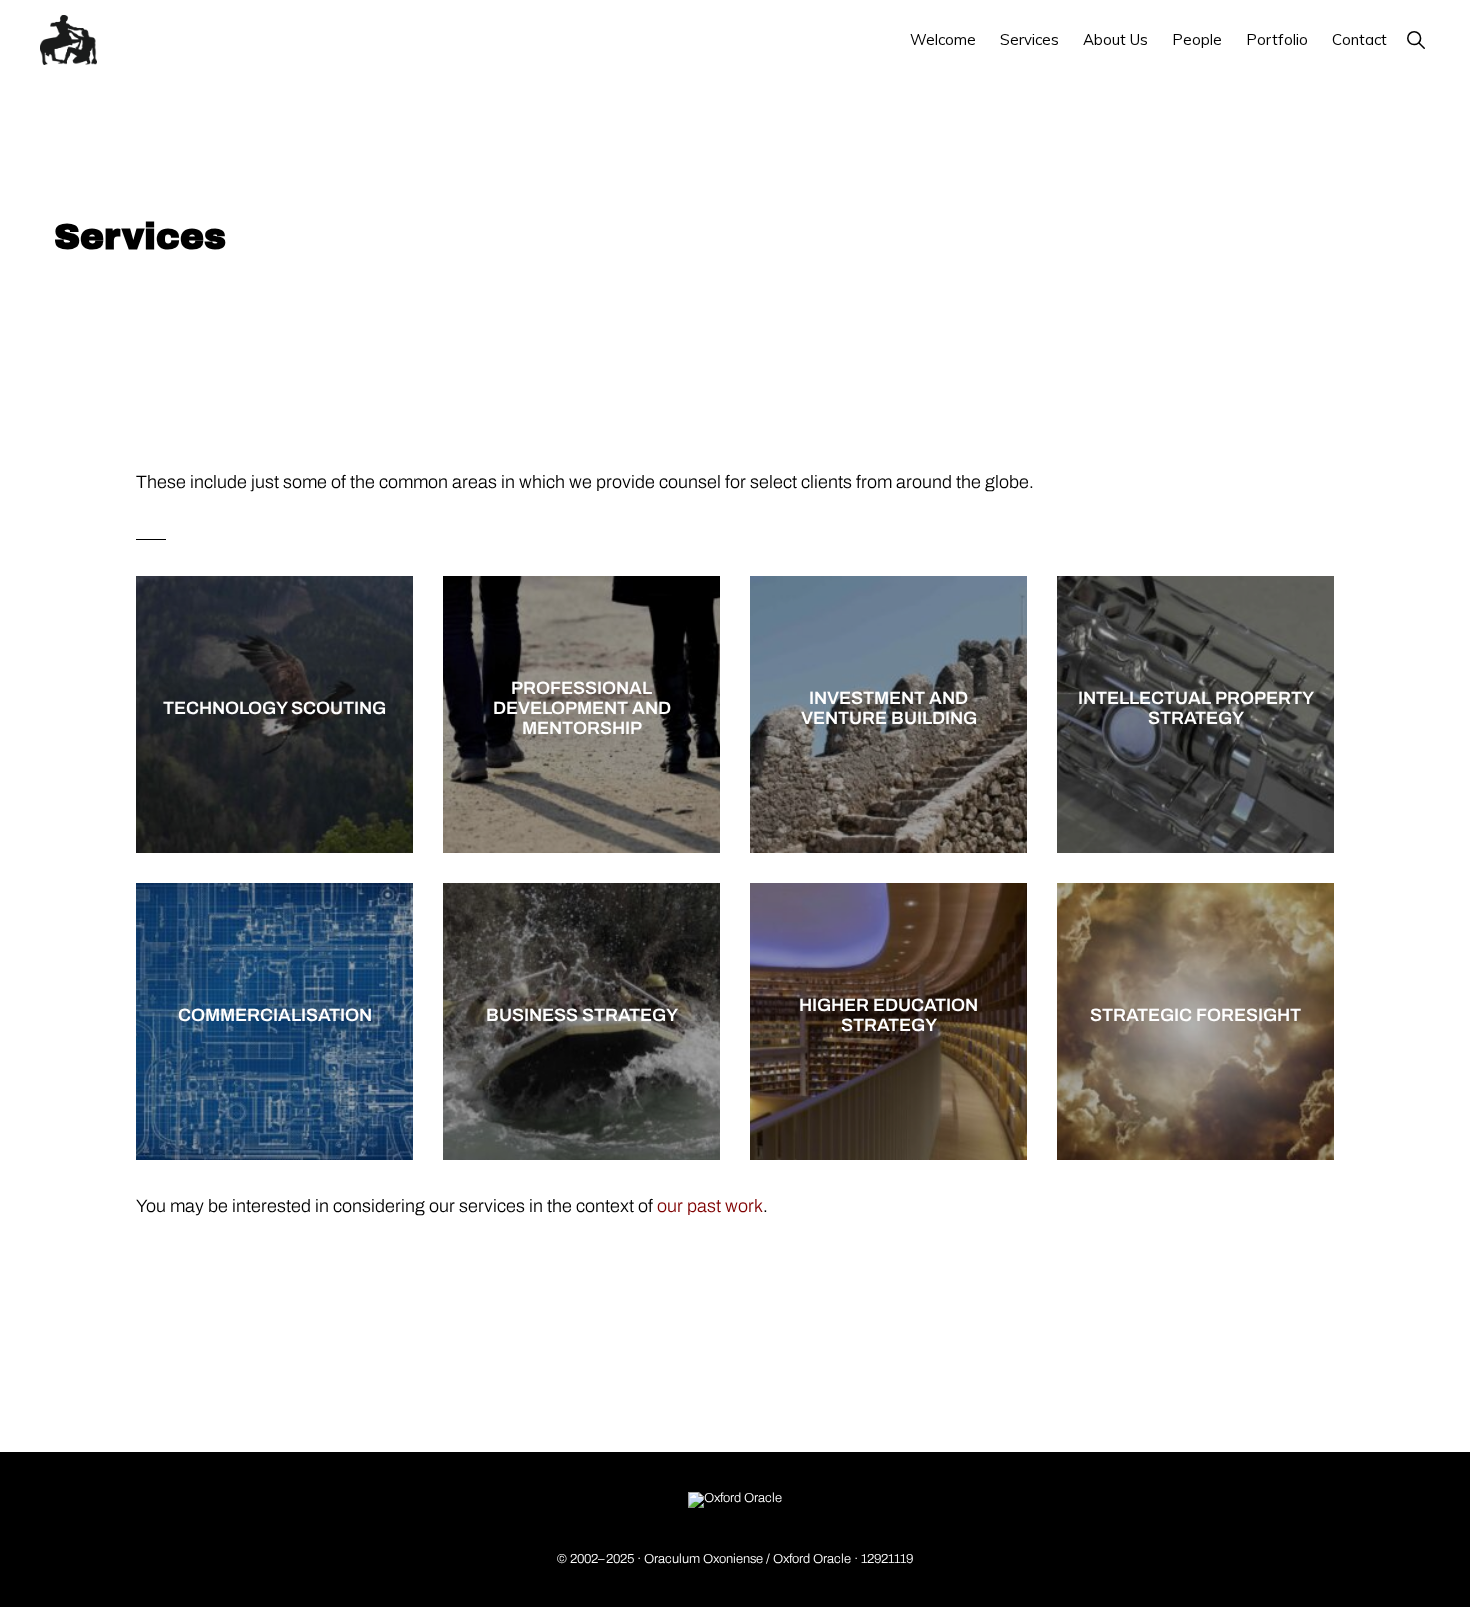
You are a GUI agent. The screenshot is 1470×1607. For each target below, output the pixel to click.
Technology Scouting (274, 709)
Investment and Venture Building (889, 709)
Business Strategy (582, 1016)
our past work (710, 1206)
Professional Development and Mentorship (582, 709)
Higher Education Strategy (888, 1016)
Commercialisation (275, 1016)
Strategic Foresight (1195, 1016)
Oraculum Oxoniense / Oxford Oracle (747, 1559)
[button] (1415, 39)
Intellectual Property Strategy (1196, 709)
